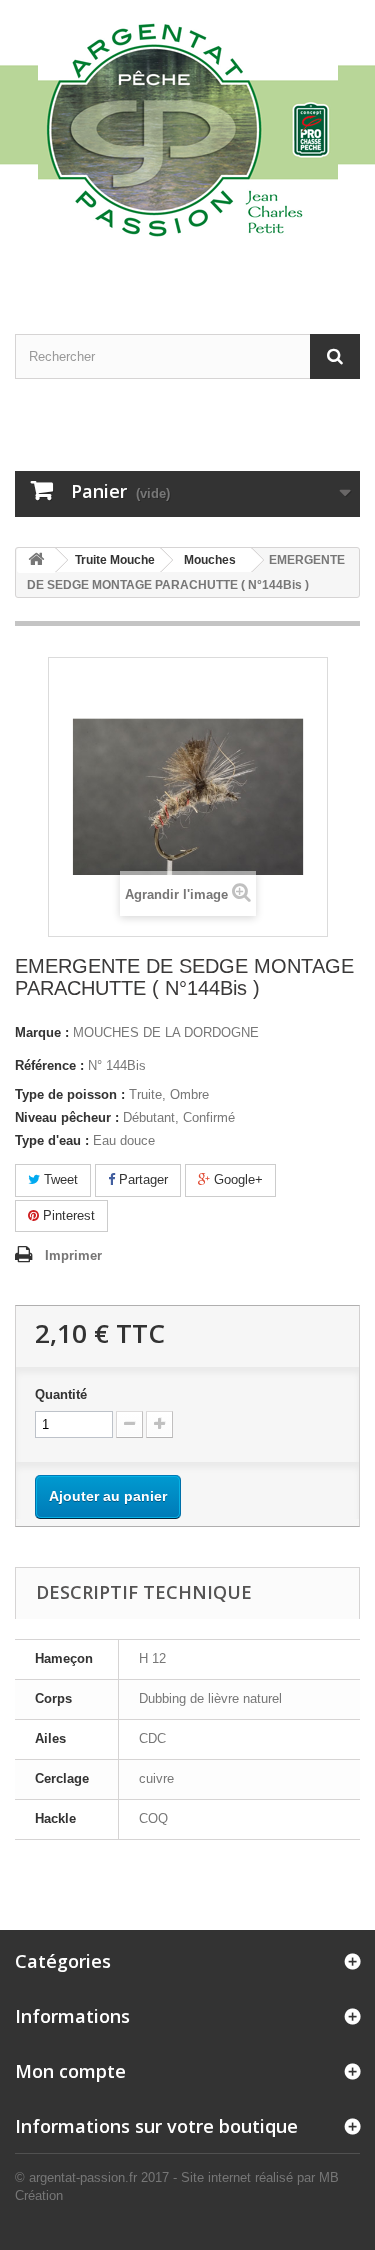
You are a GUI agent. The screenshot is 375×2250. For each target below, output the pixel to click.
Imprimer (73, 1255)
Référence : (49, 1065)
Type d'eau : (52, 1140)
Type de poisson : (70, 1094)
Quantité (61, 1394)
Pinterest (67, 1215)
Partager (141, 1179)
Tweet (59, 1179)
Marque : (42, 1032)
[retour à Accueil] (36, 560)
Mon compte (70, 2071)
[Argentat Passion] (187, 128)
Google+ (236, 1179)
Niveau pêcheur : (67, 1117)
